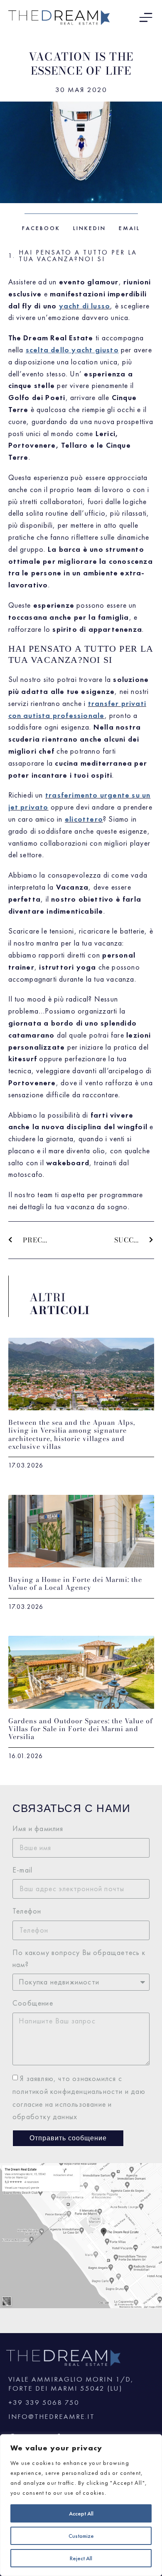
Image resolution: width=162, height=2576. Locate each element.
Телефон (27, 1911)
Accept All (81, 2513)
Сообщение (33, 2003)
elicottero (84, 819)
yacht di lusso (85, 306)
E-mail (22, 1870)
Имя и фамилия (38, 1828)
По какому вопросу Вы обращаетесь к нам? (79, 1958)
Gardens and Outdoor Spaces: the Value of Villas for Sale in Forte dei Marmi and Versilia (81, 1729)
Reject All (81, 2558)
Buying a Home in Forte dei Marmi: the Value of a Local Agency (75, 1583)
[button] (41, 228)
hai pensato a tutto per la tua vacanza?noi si (78, 256)
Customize (81, 2536)
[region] (81, 2505)
